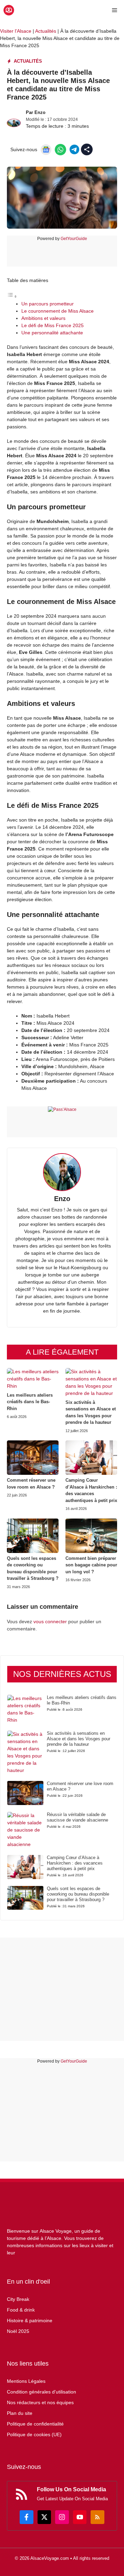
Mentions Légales (26, 2381)
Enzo (40, 112)
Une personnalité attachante (52, 333)
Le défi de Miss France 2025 (53, 325)
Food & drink (21, 2310)
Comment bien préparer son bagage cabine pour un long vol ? (91, 1565)
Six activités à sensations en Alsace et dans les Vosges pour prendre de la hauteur (79, 1739)
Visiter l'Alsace (16, 31)
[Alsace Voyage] (9, 10)
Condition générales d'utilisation (42, 2392)
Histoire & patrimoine (30, 2321)
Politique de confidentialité (35, 2424)
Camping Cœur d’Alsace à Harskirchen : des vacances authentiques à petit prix (75, 1863)
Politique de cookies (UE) (34, 2434)
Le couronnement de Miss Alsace (58, 311)
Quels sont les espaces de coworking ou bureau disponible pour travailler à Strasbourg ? (78, 1894)
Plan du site (20, 2413)
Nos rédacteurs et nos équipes (40, 2402)
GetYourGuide (74, 239)
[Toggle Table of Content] (12, 296)
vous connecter (50, 1621)
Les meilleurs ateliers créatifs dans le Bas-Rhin (30, 1402)
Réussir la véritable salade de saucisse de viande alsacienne (77, 1817)
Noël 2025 (18, 2331)
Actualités (46, 31)
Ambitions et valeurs (43, 318)
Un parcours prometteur (48, 304)
